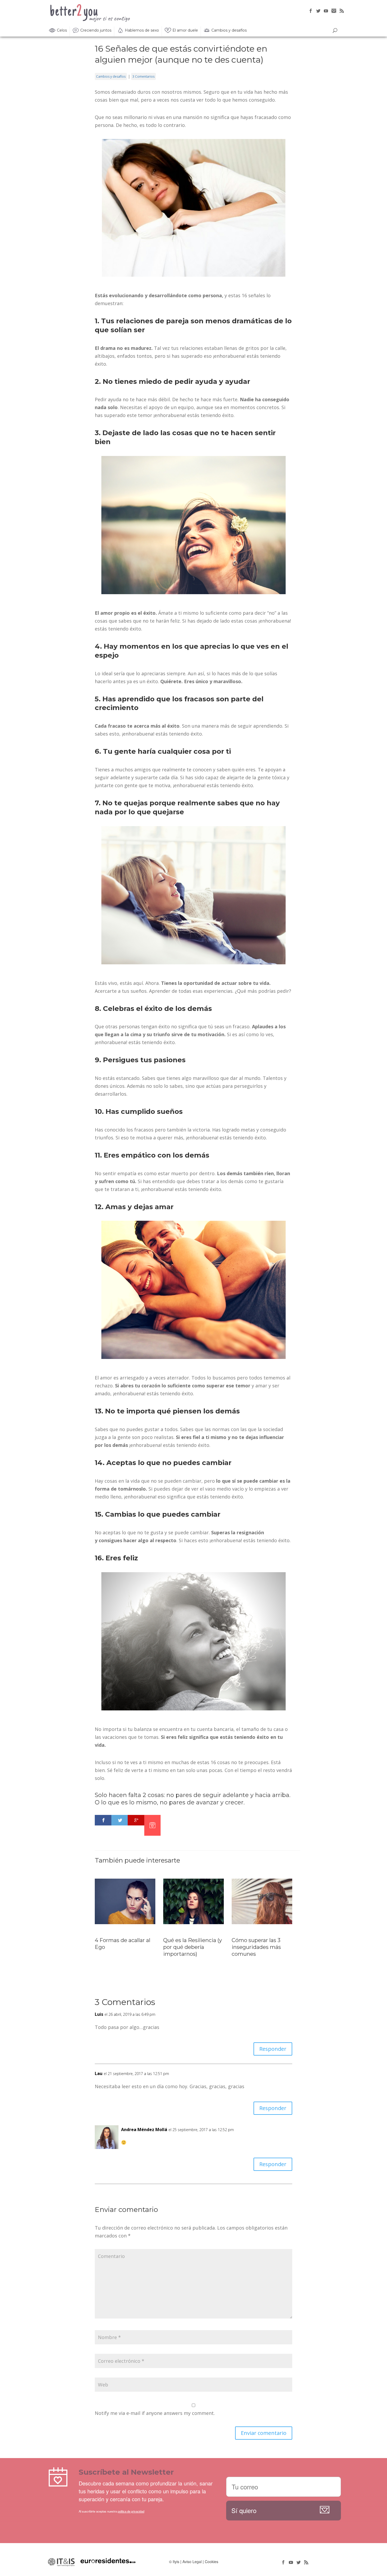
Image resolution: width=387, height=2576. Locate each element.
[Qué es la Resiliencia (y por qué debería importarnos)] (193, 1925)
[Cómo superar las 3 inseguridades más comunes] (262, 1925)
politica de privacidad (131, 2511)
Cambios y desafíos (229, 30)
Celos (62, 30)
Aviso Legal (192, 2562)
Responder (273, 2049)
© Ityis (174, 2562)
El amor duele (185, 30)
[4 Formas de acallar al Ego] (125, 1925)
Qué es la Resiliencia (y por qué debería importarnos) (193, 1947)
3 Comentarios (143, 76)
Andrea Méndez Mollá (144, 2130)
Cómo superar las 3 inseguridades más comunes (256, 1947)
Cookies (212, 2562)
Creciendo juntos (96, 30)
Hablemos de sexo (142, 30)
